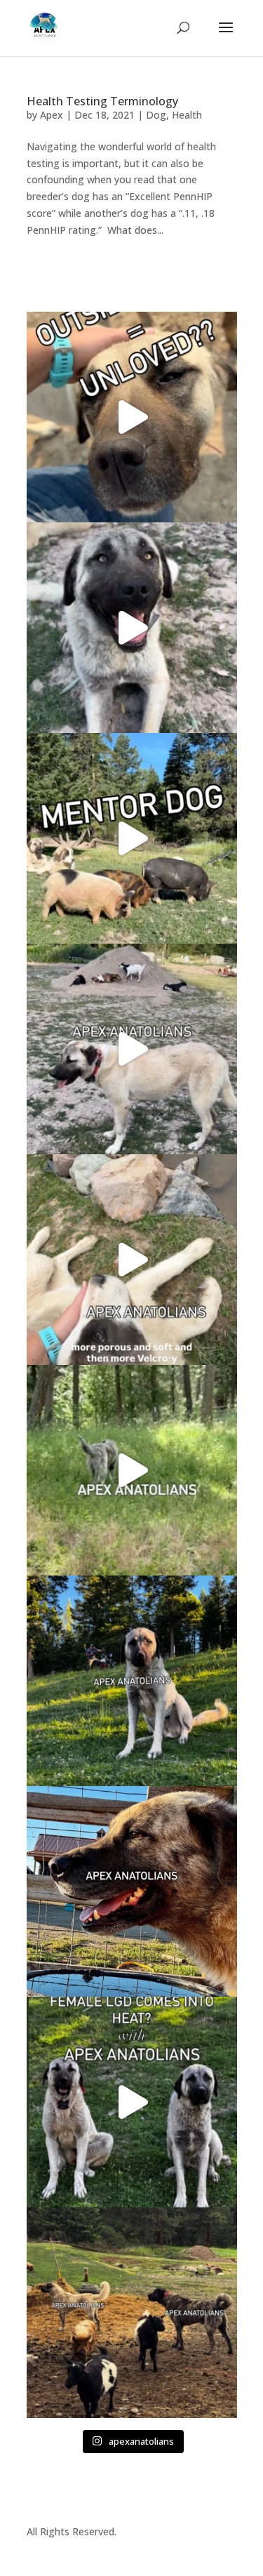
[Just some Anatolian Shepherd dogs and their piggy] (132, 628)
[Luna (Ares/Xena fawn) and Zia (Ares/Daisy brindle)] (132, 1470)
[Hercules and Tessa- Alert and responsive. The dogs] (132, 2313)
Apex (52, 115)
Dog (156, 115)
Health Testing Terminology (102, 101)
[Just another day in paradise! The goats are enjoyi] (132, 1049)
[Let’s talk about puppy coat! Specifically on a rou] (132, 1260)
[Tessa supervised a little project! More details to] (132, 1681)
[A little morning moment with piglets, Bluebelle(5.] (132, 838)
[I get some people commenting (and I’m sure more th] (132, 417)
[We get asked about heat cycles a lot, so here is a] (132, 2102)
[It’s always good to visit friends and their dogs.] (132, 1891)
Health (187, 115)
